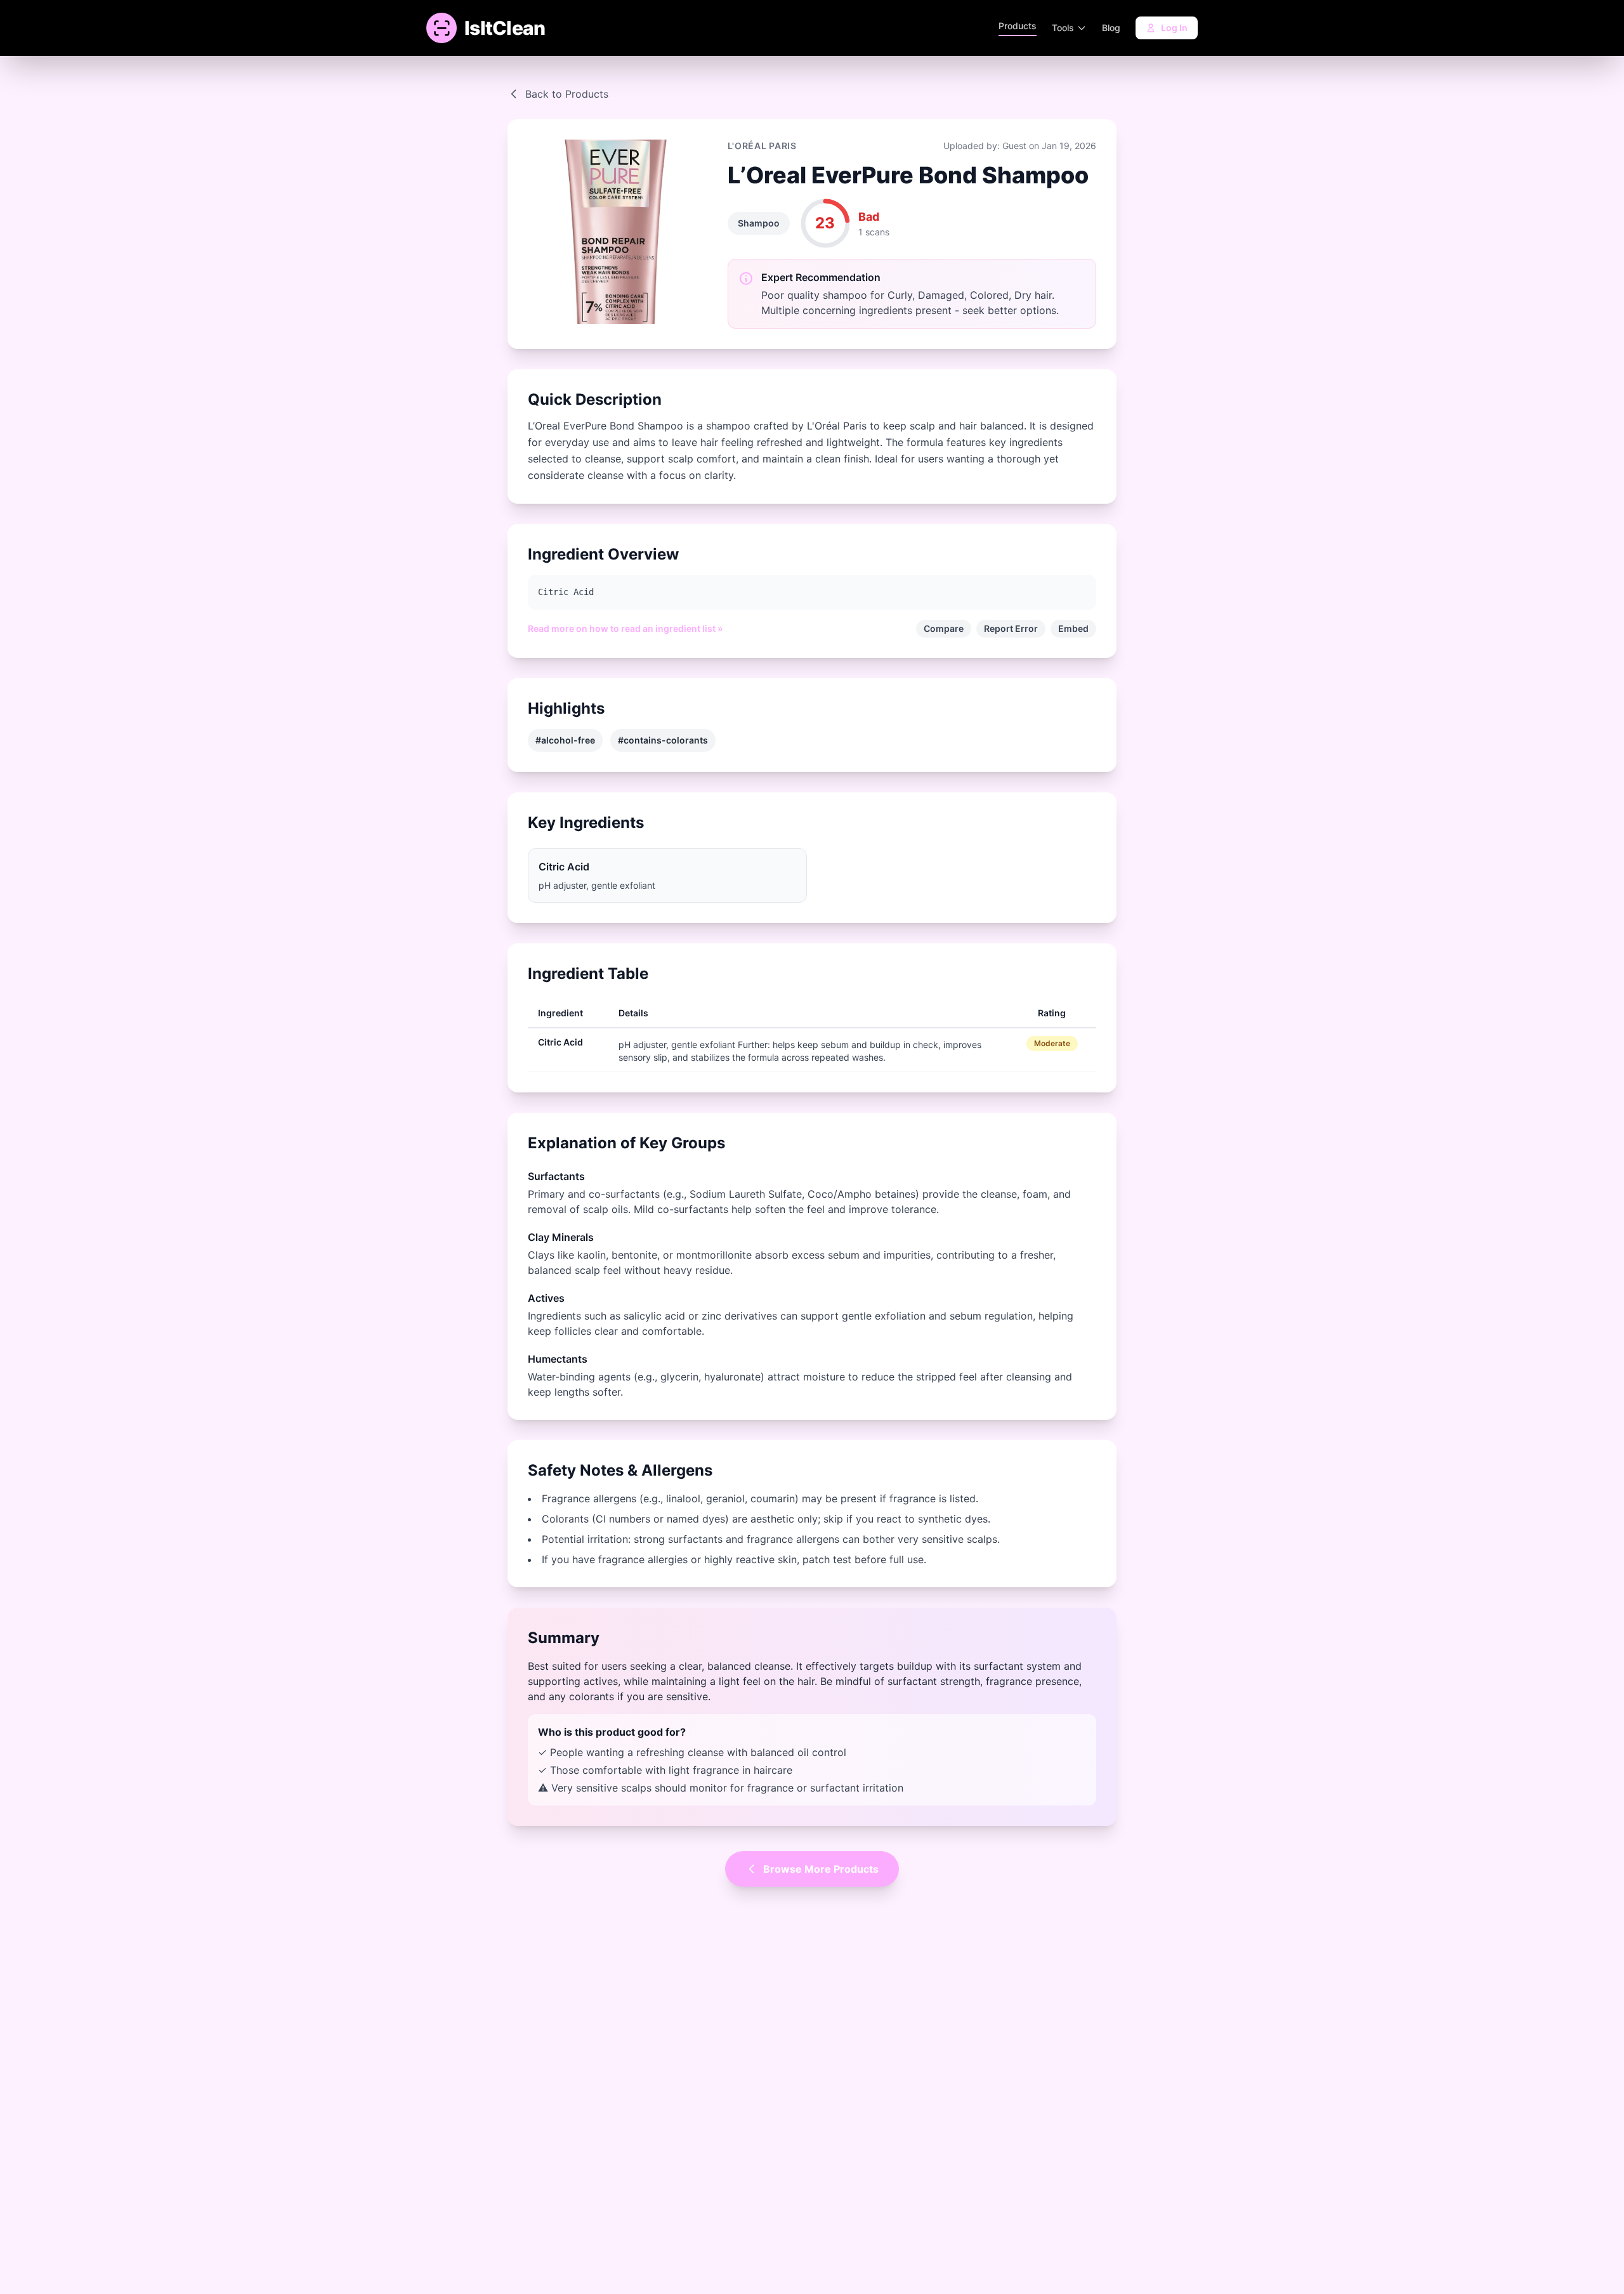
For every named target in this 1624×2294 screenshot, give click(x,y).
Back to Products (567, 94)
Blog (1111, 28)
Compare (944, 628)
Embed (1073, 628)
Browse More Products (821, 1869)
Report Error (1011, 628)
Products (1018, 26)
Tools (1063, 28)
